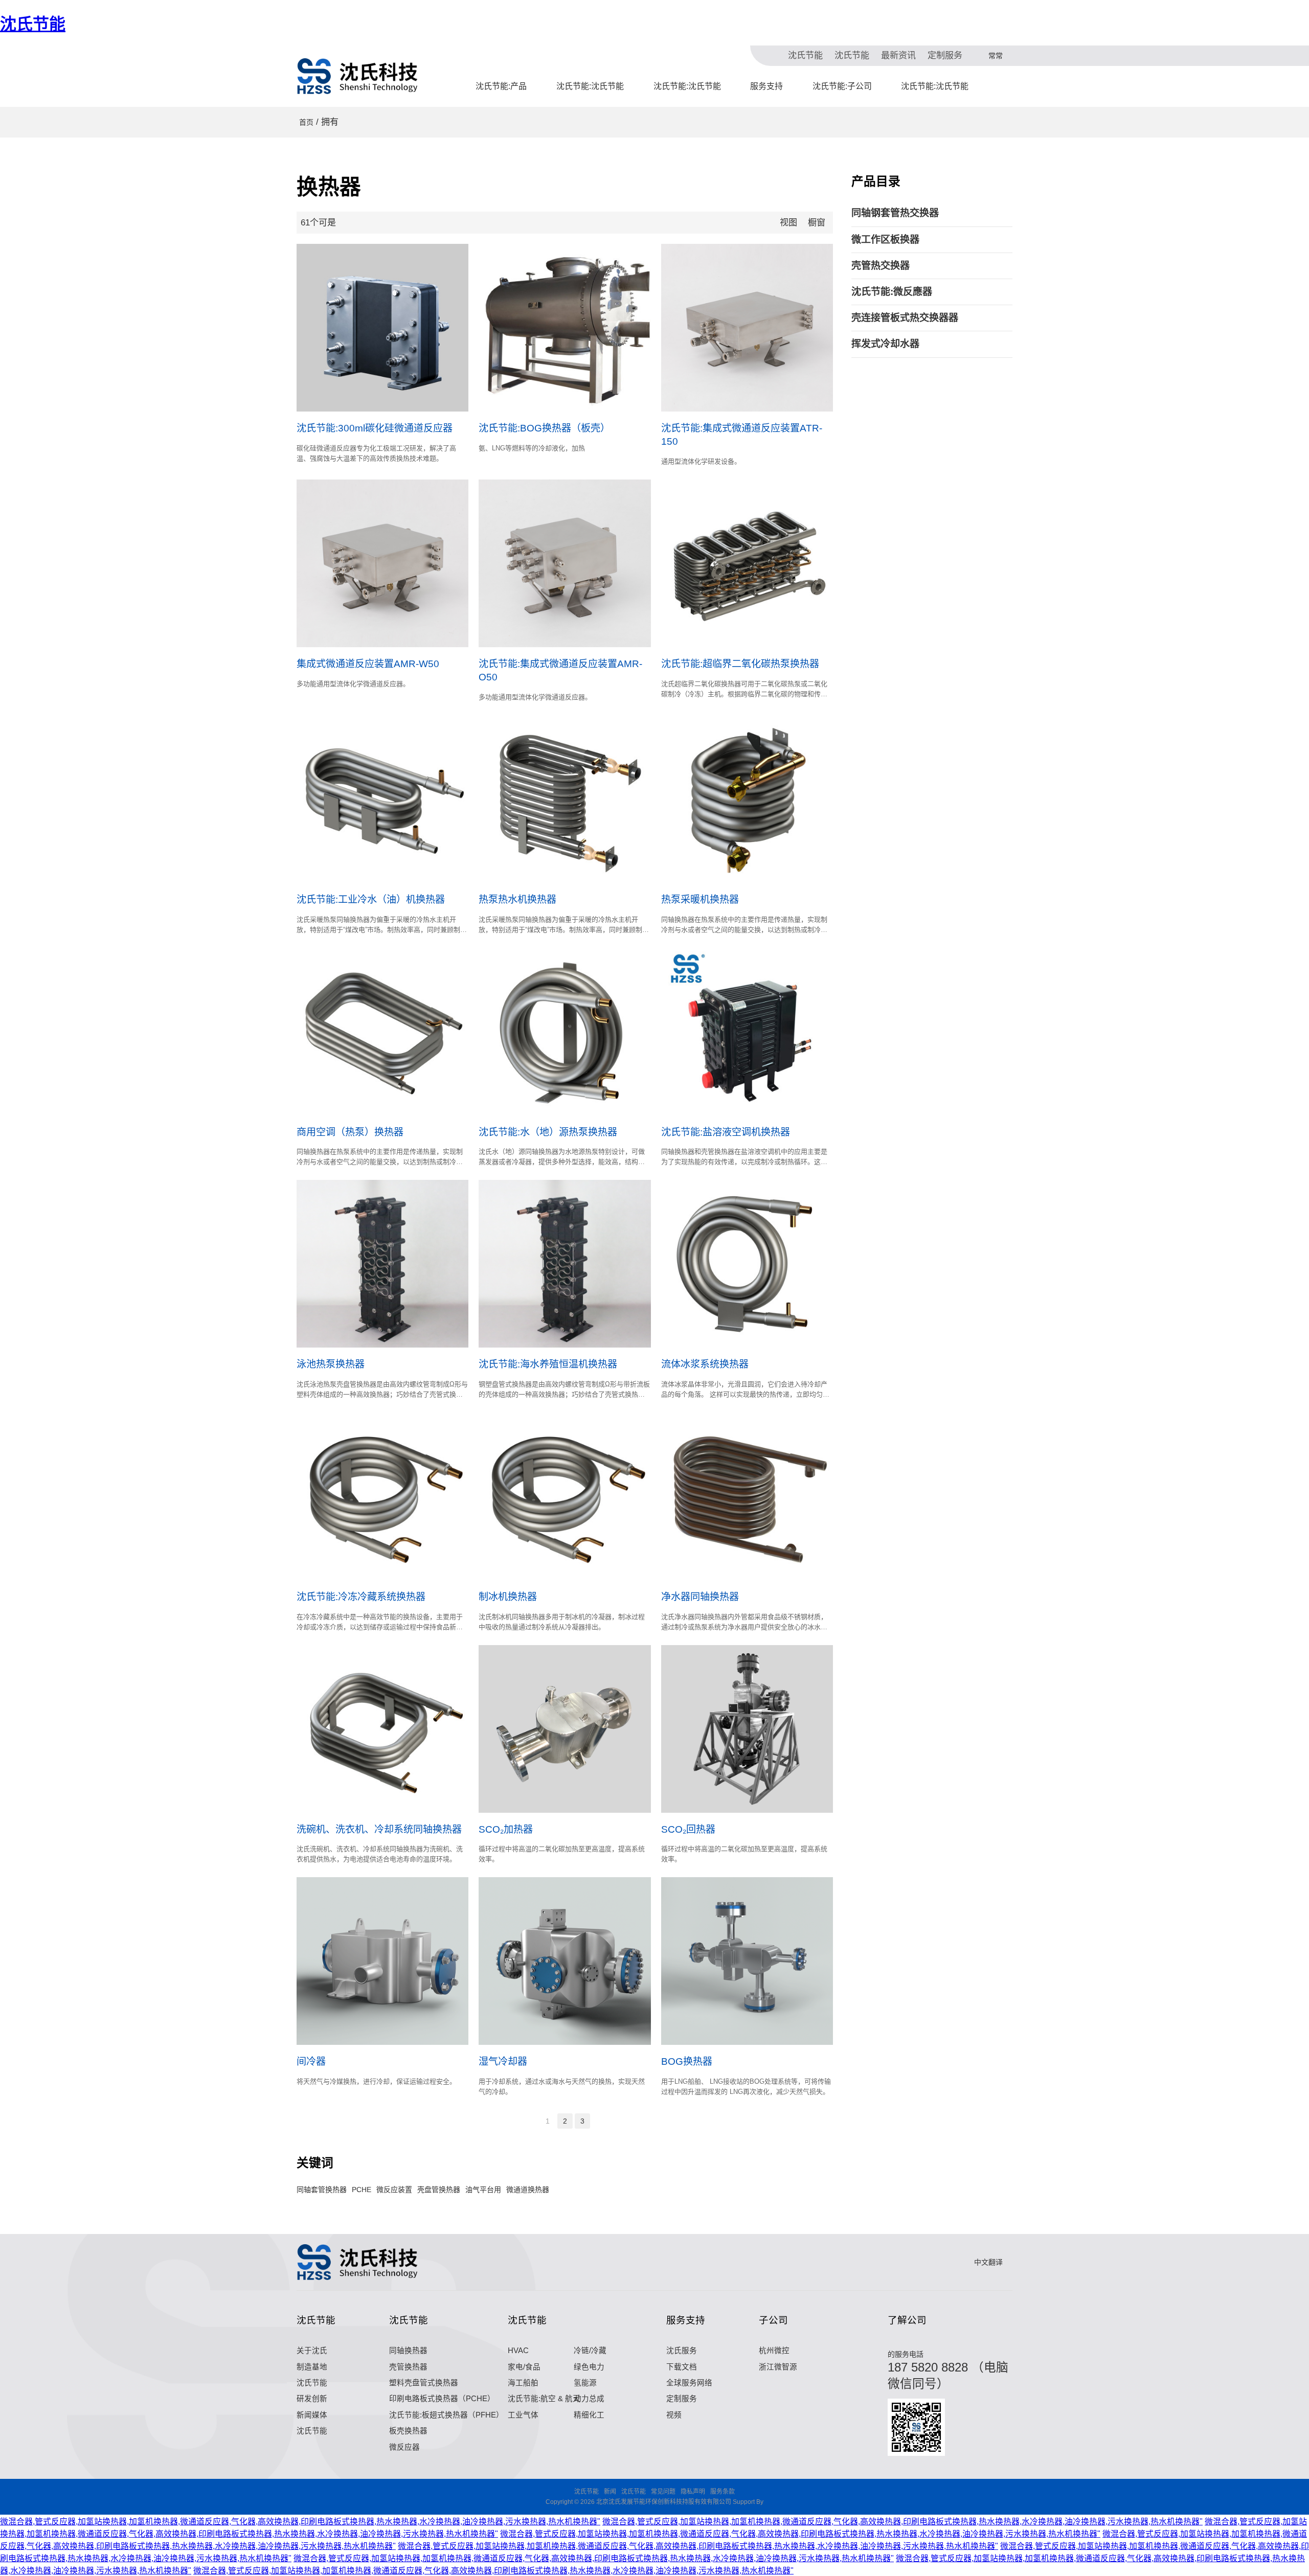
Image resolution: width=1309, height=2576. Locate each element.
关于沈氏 (312, 2351)
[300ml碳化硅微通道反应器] (382, 328)
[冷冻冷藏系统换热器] (382, 1496)
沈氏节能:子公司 (842, 86)
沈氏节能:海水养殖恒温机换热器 (548, 1364)
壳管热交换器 (881, 266)
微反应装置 (394, 2190)
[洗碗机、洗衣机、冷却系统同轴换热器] (382, 1729)
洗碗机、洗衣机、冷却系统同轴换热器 (379, 1829)
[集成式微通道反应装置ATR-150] (747, 328)
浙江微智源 (778, 2367)
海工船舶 (523, 2383)
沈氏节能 (33, 24)
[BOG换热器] (747, 1961)
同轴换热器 (408, 2351)
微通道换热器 (528, 2190)
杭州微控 (774, 2351)
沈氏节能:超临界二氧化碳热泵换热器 (740, 664)
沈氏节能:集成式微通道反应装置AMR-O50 (560, 670)
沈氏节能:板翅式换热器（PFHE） (446, 2415)
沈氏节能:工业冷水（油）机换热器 (371, 899)
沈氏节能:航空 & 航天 (544, 2399)
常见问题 (663, 2492)
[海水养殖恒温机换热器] (565, 1264)
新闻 (610, 2492)
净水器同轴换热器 (700, 1597)
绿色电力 (589, 2367)
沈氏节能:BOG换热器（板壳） (544, 428)
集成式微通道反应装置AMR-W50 (368, 664)
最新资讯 (898, 55)
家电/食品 (524, 2367)
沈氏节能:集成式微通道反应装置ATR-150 (742, 435)
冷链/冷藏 (590, 2351)
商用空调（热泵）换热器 (350, 1132)
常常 (996, 56)
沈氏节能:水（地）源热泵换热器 (548, 1132)
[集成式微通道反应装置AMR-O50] (565, 563)
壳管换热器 (408, 2367)
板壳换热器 (408, 2431)
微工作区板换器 (885, 240)
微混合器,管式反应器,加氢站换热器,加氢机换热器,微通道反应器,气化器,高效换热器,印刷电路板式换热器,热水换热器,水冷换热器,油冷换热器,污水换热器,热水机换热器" (300, 2522)
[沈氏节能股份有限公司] (358, 76)
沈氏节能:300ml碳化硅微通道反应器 (375, 428)
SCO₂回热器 (688, 1829)
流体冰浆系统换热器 (705, 1364)
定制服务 (945, 55)
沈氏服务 (682, 2351)
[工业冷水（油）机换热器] (382, 799)
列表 (803, 223)
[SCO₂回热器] (747, 1729)
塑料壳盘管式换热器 (424, 2383)
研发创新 (312, 2399)
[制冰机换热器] (565, 1496)
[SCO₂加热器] (565, 1729)
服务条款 (723, 2492)
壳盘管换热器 (439, 2190)
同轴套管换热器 (322, 2190)
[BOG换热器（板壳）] (565, 328)
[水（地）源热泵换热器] (565, 1032)
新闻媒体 (312, 2415)
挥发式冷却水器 (885, 344)
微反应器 (404, 2447)
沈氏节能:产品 (501, 86)
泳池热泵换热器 (331, 1364)
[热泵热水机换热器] (565, 799)
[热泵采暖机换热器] (747, 799)
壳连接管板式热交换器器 (905, 318)
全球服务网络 (689, 2383)
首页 (306, 122)
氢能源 (585, 2383)
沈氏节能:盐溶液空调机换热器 (726, 1132)
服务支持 (766, 86)
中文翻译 (988, 2262)
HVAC (518, 2351)
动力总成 (589, 2399)
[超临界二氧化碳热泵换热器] (747, 563)
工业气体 (523, 2415)
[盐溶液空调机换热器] (747, 1032)
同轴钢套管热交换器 (895, 213)
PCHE (362, 2190)
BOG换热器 (687, 2061)
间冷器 (311, 2061)
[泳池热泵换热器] (382, 1264)
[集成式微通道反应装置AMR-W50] (382, 563)
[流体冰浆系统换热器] (747, 1264)
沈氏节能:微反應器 (892, 292)
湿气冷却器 (503, 2061)
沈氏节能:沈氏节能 (590, 86)
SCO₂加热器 (506, 1829)
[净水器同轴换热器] (747, 1496)
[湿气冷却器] (565, 1961)
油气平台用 (483, 2190)
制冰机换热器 (508, 1597)
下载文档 (682, 2367)
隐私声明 (693, 2492)
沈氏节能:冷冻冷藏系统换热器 (361, 1597)
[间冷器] (382, 1961)
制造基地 (312, 2367)
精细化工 (589, 2415)
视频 (674, 2415)
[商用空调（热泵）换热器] (382, 1032)
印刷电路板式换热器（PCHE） (442, 2399)
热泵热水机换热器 (517, 899)
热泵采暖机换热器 (700, 899)
